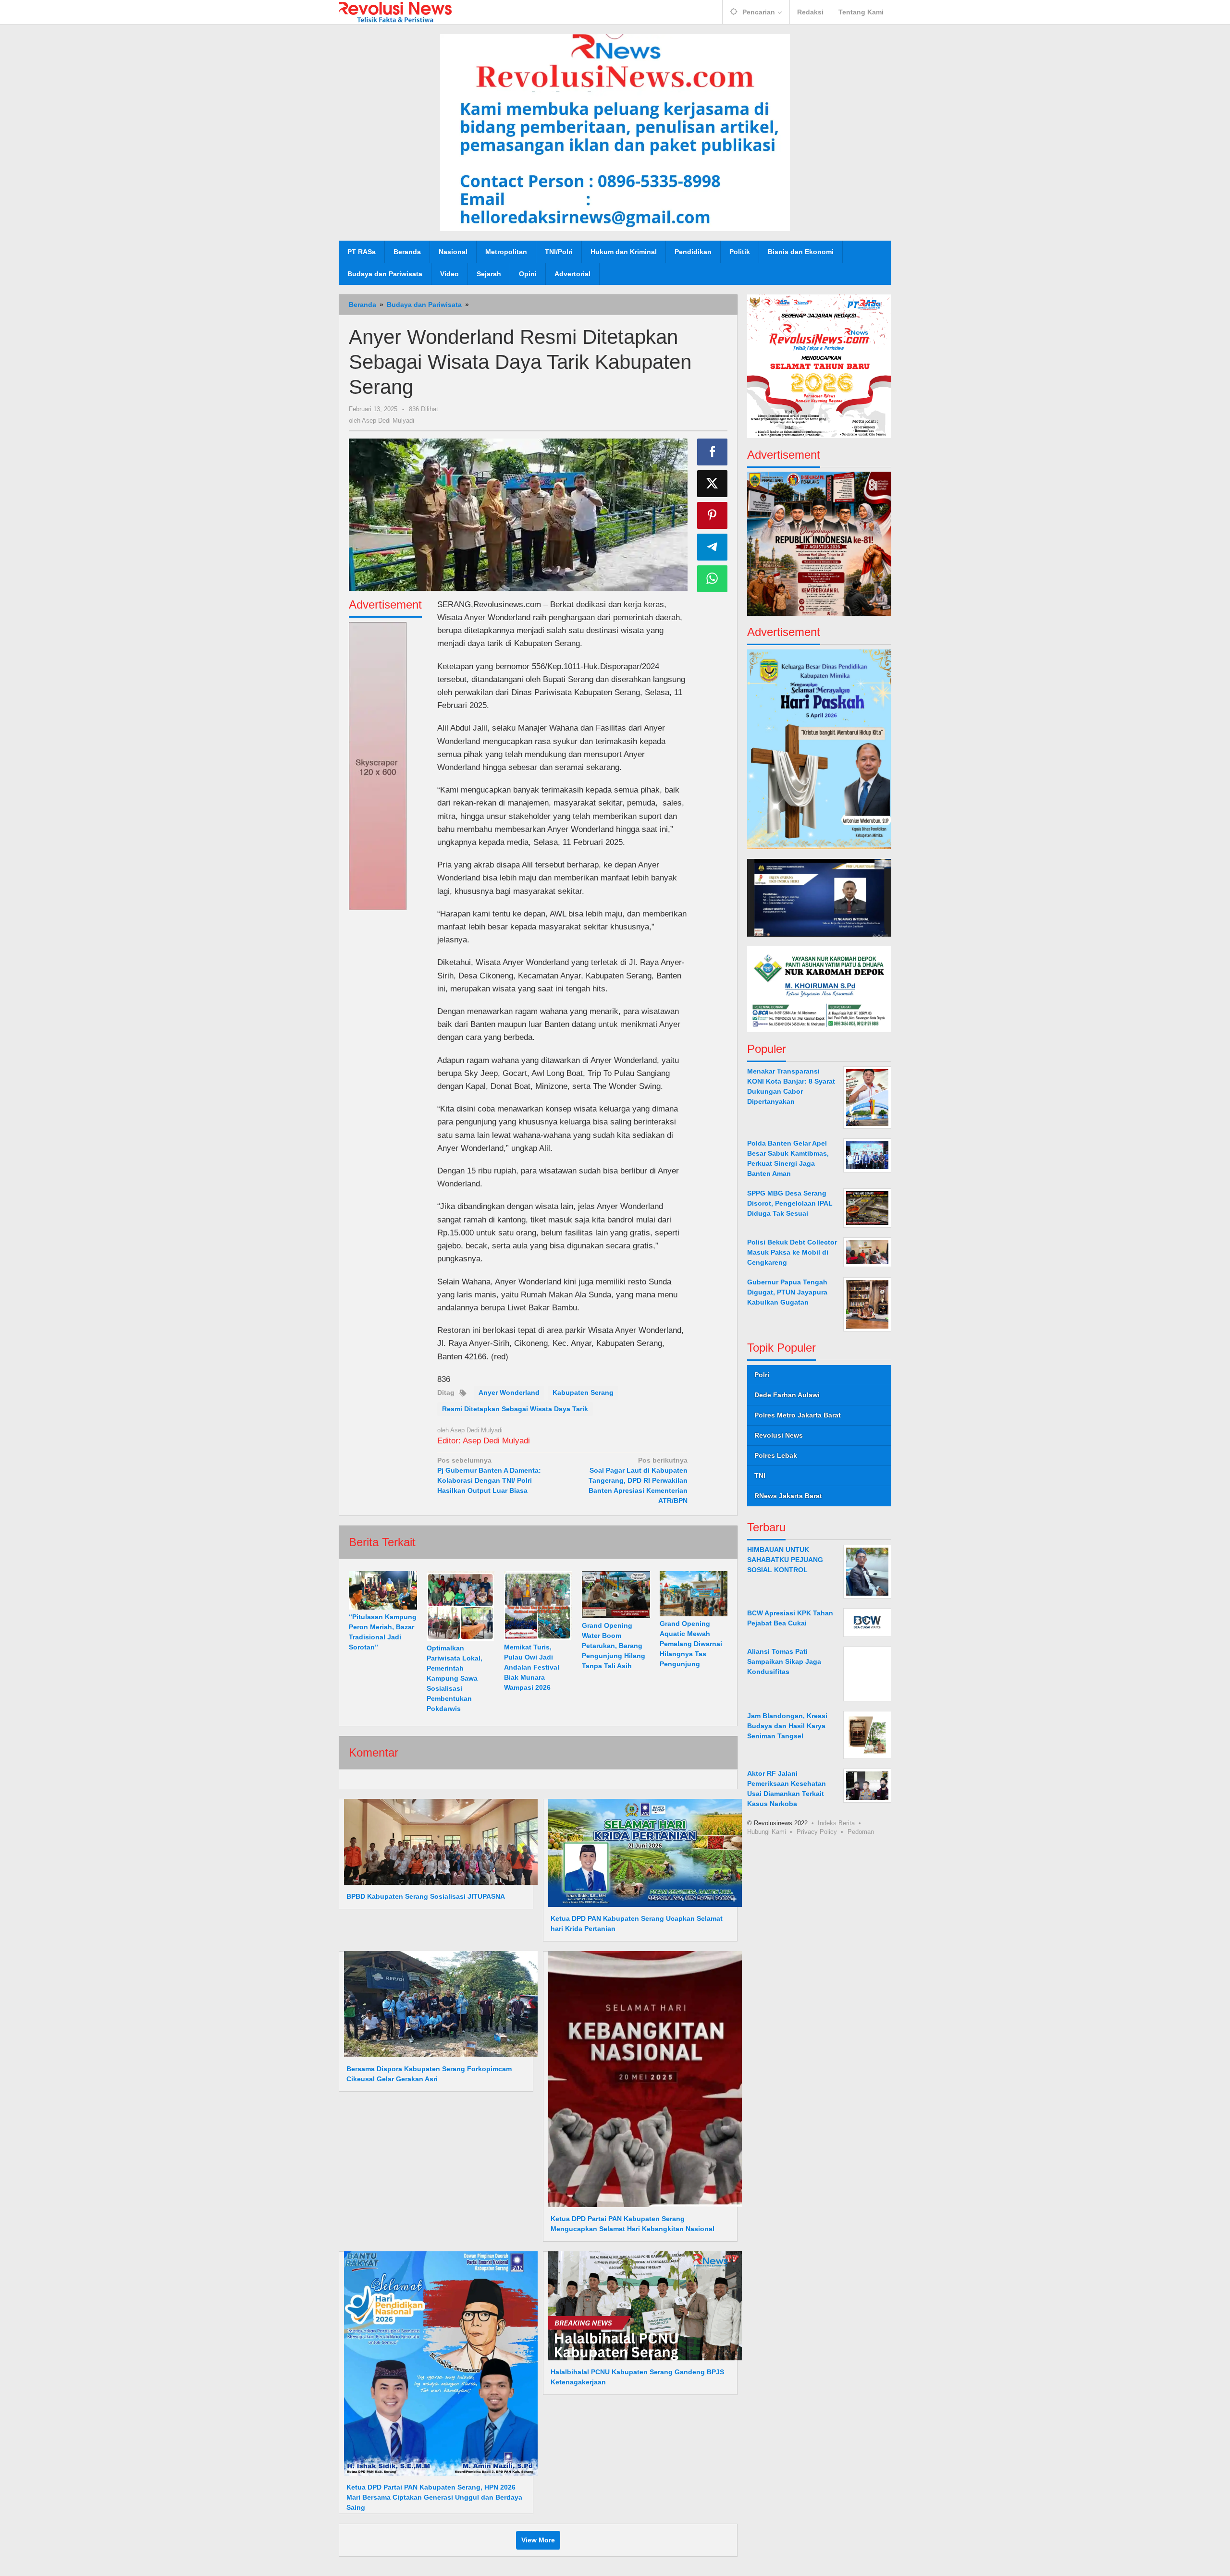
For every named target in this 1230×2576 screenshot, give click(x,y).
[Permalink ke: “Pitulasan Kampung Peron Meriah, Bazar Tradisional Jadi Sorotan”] (383, 1590)
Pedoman (861, 1831)
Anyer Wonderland (509, 1392)
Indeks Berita (836, 1823)
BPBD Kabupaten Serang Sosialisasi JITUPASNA (426, 1896)
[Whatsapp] (713, 579)
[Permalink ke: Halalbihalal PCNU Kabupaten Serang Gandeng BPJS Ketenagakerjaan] (642, 2305)
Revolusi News (779, 1435)
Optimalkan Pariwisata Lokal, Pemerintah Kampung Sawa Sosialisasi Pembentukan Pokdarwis (455, 1678)
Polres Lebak (776, 1455)
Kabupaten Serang (583, 1392)
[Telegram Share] (713, 547)
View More (538, 2540)
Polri (762, 1375)
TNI (760, 1476)
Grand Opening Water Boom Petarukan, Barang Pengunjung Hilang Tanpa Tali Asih (614, 1646)
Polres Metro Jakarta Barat (798, 1415)
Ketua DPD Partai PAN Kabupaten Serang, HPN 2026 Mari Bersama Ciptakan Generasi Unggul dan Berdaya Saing (434, 2497)
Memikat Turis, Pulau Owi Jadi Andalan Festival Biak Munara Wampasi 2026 (532, 1667)
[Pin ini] (713, 515)
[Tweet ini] (713, 484)
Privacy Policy (817, 1831)
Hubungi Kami (767, 1831)
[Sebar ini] (713, 452)
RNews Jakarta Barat (788, 1496)
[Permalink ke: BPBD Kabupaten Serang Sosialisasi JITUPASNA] (438, 1842)
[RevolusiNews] (395, 12)
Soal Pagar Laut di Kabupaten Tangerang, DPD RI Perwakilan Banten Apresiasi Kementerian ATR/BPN (638, 1480)
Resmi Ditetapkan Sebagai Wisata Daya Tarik (515, 1409)
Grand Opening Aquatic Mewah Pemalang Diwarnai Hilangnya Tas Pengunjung (691, 1644)
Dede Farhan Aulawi (787, 1395)
